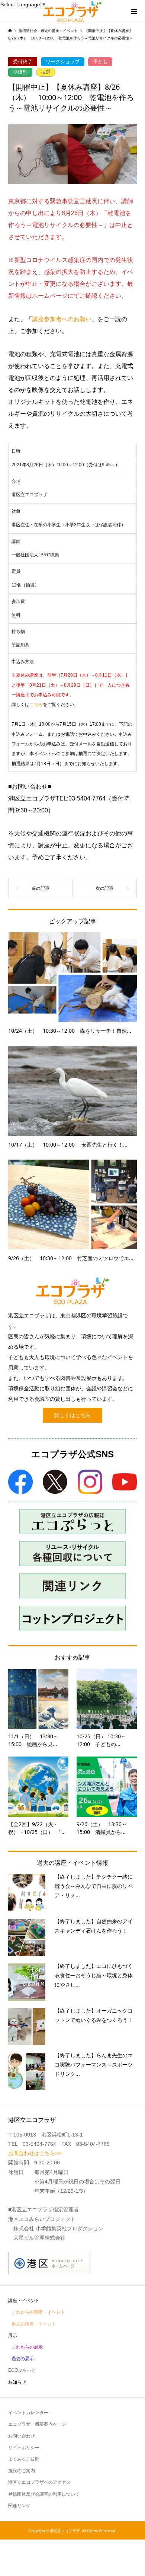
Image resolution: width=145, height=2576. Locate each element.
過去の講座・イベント (34, 2324)
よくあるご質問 (24, 2459)
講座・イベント (24, 2301)
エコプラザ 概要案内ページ (37, 2424)
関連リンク (19, 2506)
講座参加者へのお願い (62, 319)
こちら (36, 704)
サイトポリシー (24, 2448)
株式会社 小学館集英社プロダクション (58, 2228)
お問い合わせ (22, 2436)
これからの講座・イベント (38, 2312)
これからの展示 (27, 2347)
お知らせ (17, 2382)
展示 (13, 2336)
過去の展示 (23, 2359)
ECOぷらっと (22, 2370)
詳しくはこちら (72, 1415)
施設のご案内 (22, 2471)
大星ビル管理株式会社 (39, 2238)
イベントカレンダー (28, 2413)
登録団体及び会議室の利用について (44, 2494)
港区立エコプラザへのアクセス (39, 2482)
